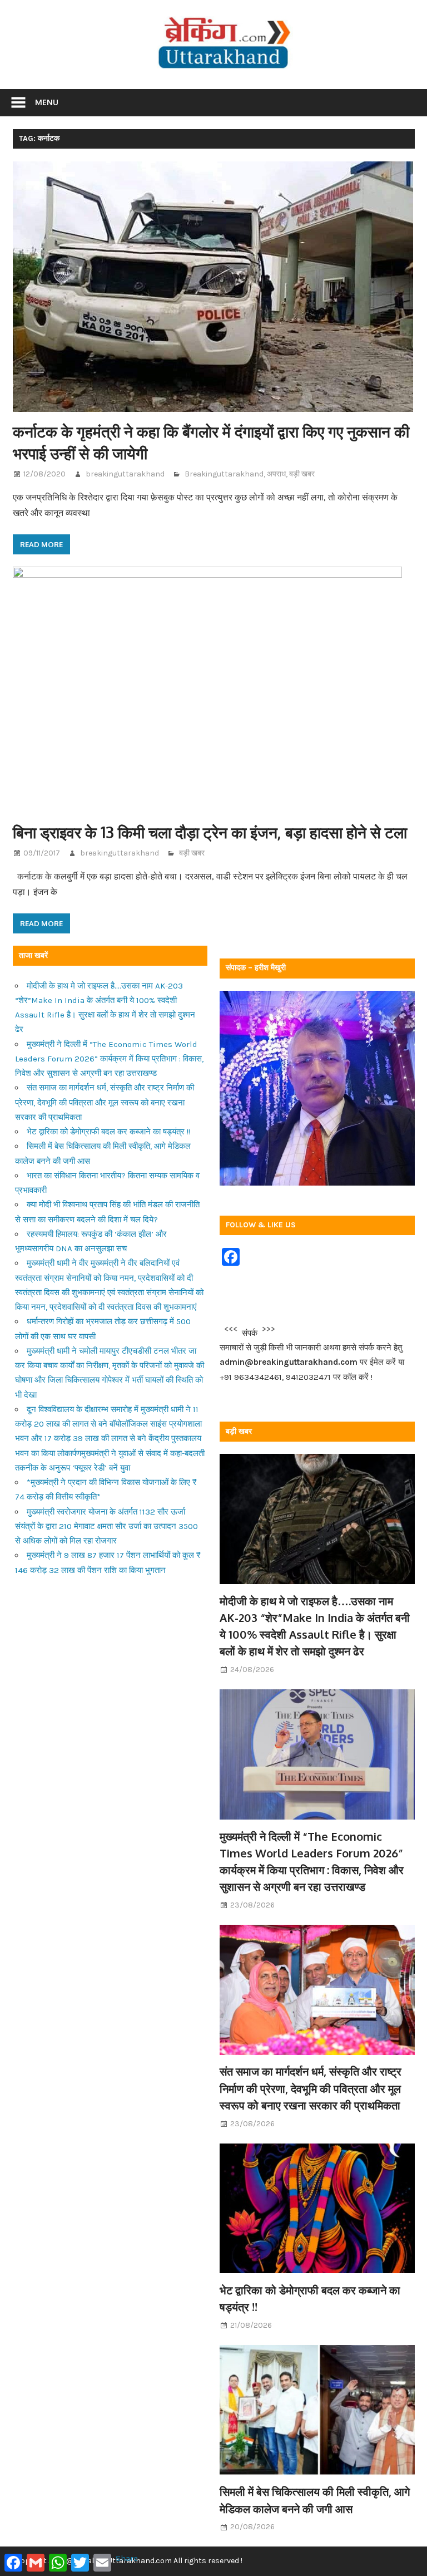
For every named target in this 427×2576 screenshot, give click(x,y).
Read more (41, 544)
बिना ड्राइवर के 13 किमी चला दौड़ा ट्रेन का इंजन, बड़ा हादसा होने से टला (210, 832)
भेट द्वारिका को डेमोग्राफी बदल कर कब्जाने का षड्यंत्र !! (108, 1132)
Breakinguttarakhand (224, 474)
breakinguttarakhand (125, 474)
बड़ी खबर (302, 474)
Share (127, 2558)
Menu (47, 102)
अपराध (276, 474)
